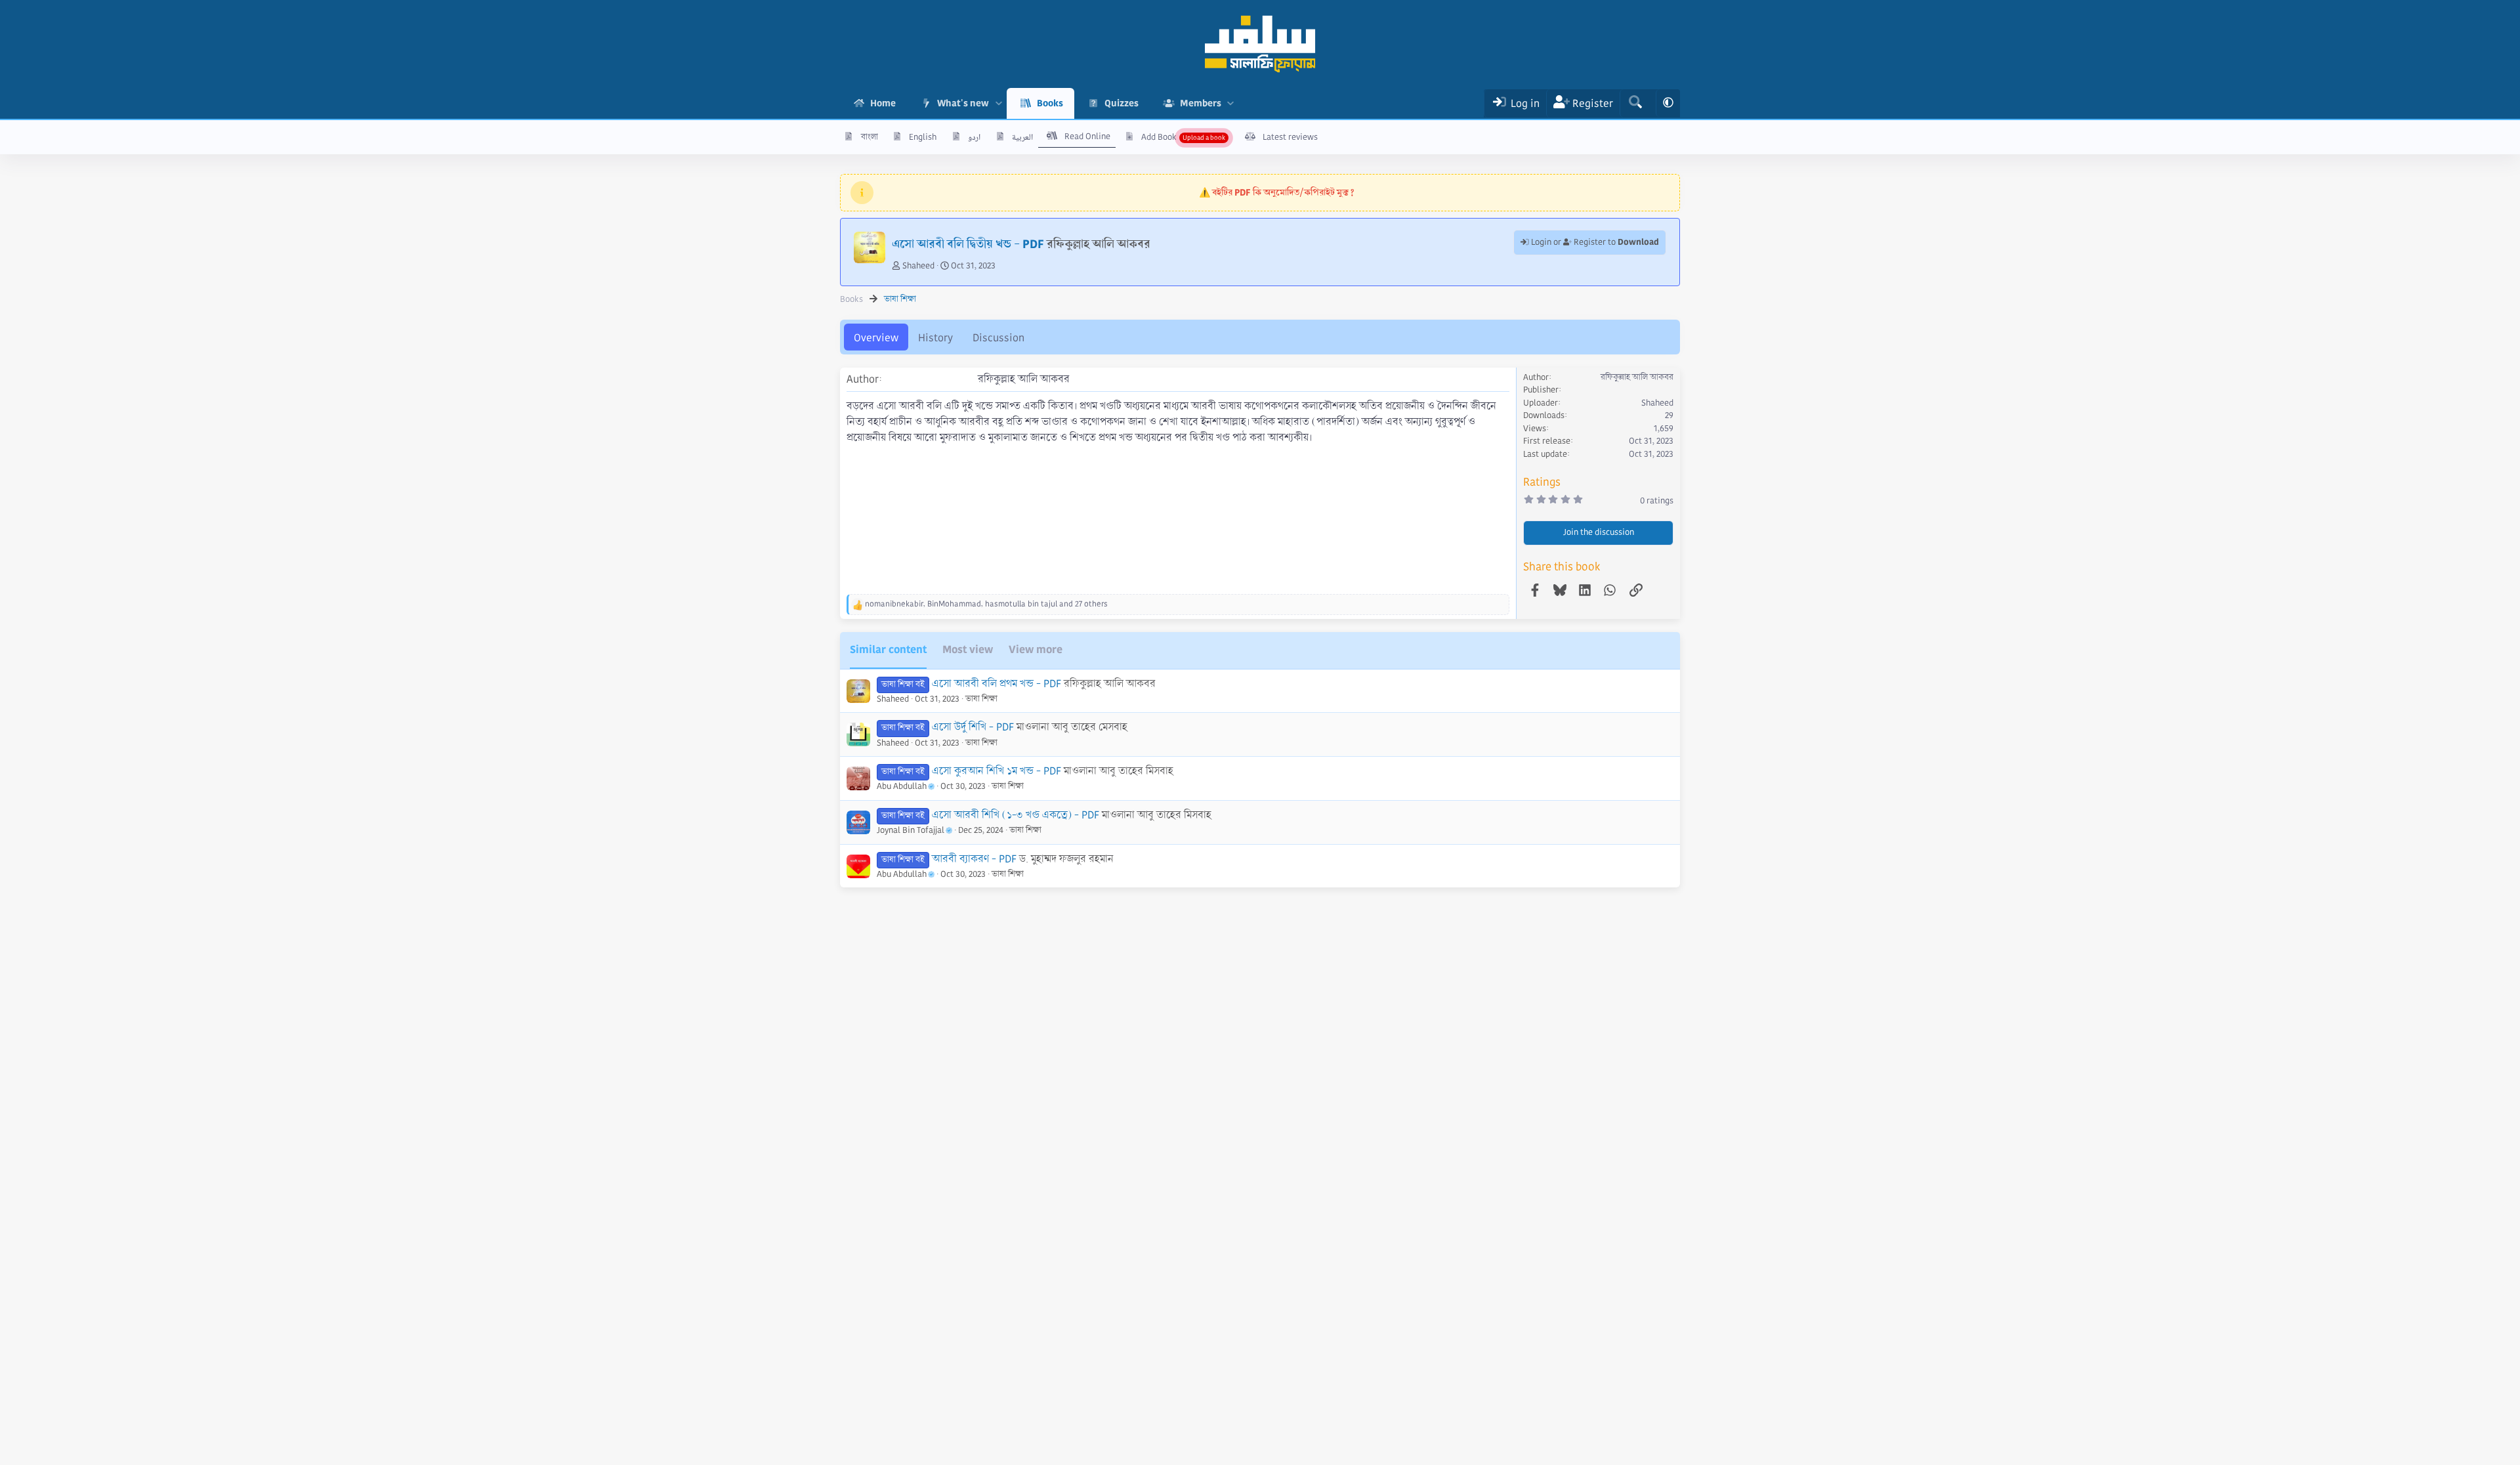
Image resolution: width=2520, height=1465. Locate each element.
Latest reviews (1290, 137)
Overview (876, 338)
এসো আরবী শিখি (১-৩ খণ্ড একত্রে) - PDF (1016, 815)
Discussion (998, 338)
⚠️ (1277, 192)
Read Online (1087, 137)
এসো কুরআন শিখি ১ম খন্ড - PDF (997, 771)
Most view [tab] (968, 649)
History (935, 338)
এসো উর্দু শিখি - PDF (973, 727)
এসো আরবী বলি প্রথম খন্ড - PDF (997, 684)
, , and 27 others (986, 604)
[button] (998, 103)
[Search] (1635, 103)
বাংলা (870, 137)
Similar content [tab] (888, 649)
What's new (963, 103)
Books (1050, 103)
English (923, 137)
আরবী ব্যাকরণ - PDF (974, 859)
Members (1201, 103)
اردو (974, 137)
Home (883, 103)
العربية (1022, 137)
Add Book (1159, 137)
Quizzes (1122, 103)
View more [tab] (1036, 649)
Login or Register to (1594, 242)
